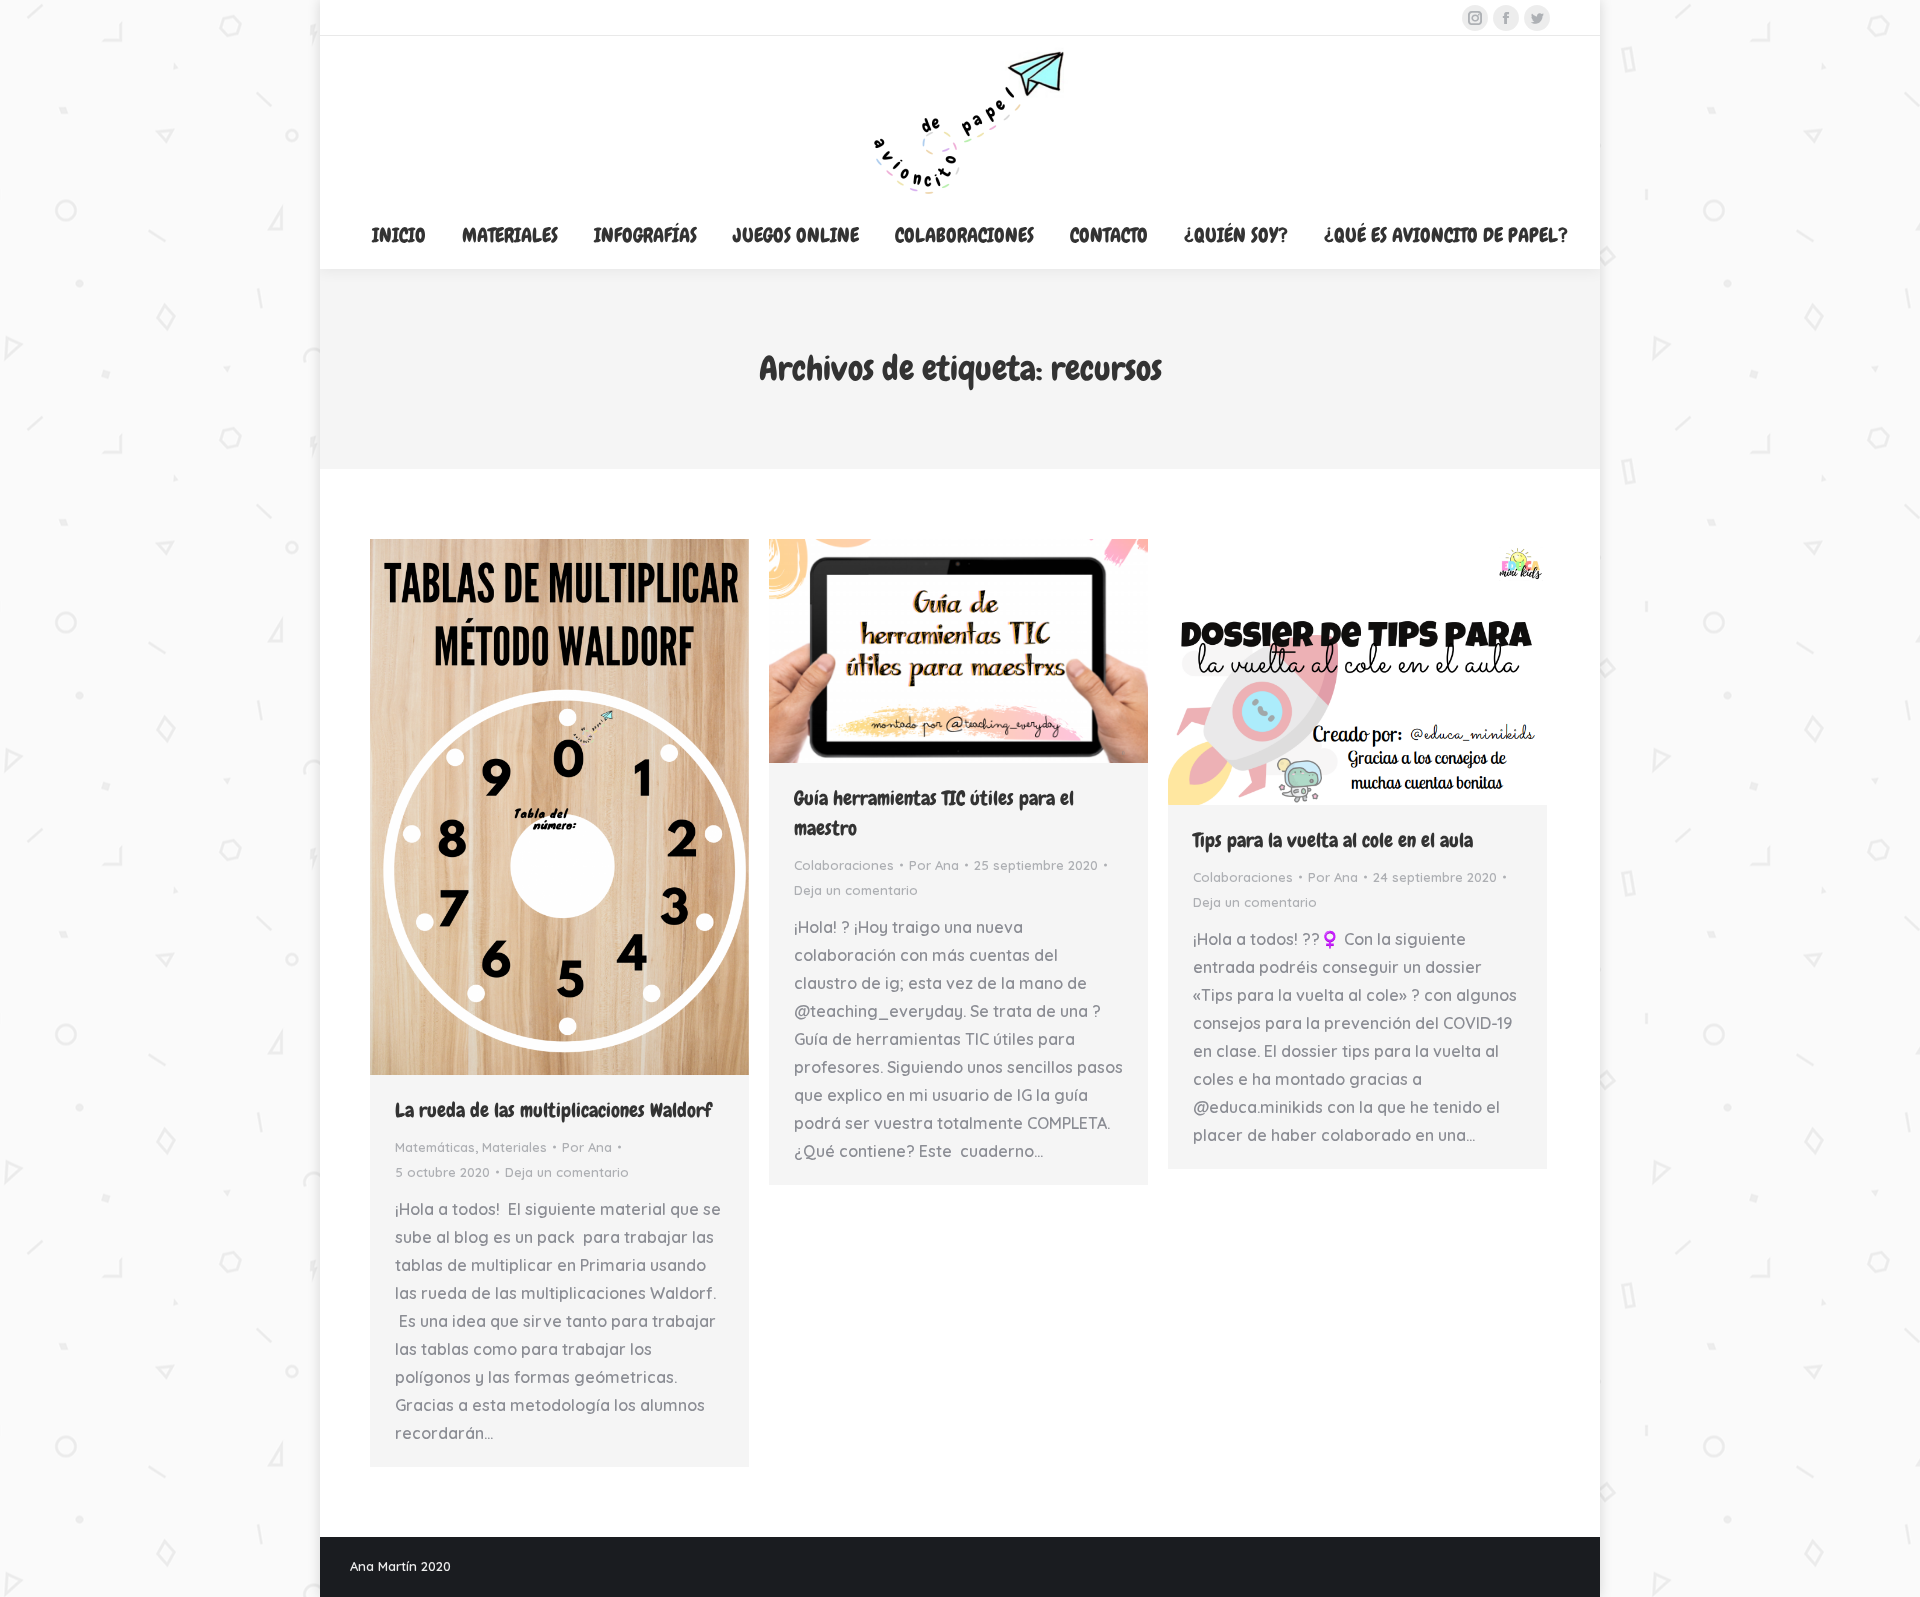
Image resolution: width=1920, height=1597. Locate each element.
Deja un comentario (567, 1172)
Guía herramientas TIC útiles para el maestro (934, 813)
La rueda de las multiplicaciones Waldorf (553, 1110)
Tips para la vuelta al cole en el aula (1333, 840)
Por (587, 1147)
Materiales (514, 1147)
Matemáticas (435, 1147)
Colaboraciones (844, 865)
